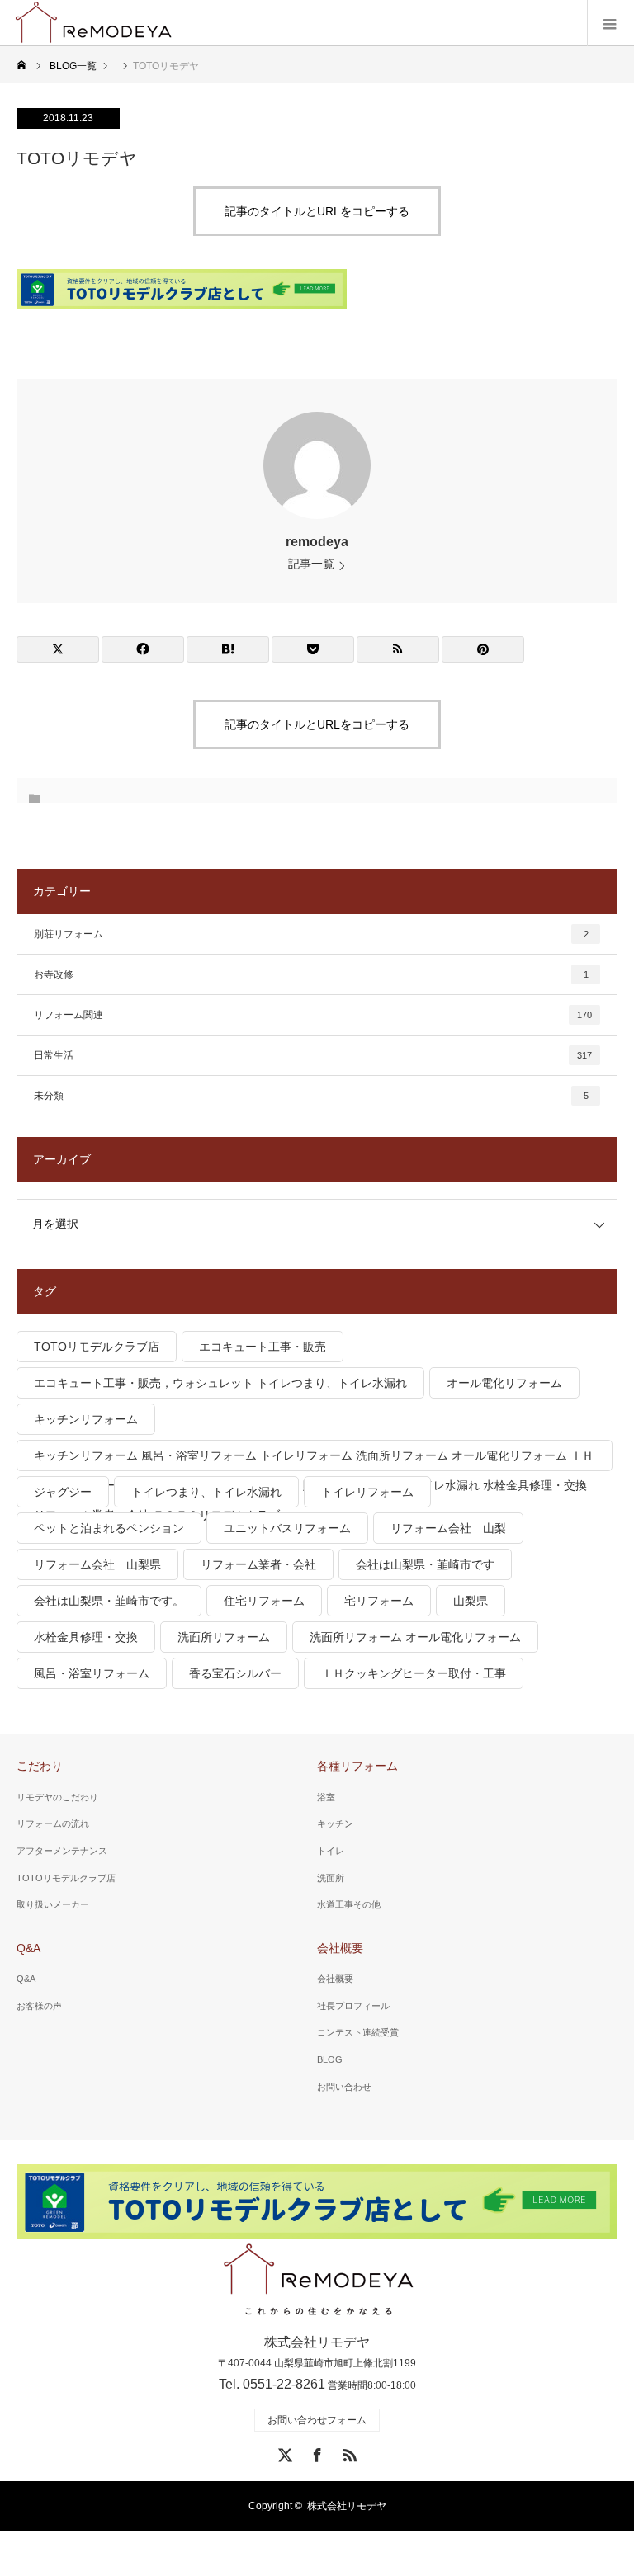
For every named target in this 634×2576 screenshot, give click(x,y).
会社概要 (340, 1948)
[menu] (610, 23)
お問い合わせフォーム (317, 2420)
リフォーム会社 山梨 (448, 1528)
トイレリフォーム (367, 1492)
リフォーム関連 (313, 1015)
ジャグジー (63, 1492)
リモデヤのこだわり (57, 1797)
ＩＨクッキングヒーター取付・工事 (414, 1673)
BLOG (330, 2059)
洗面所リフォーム (224, 1637)
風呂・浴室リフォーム (92, 1673)
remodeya (317, 542)
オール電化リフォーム (504, 1383)
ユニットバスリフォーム (287, 1528)
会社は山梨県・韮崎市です (425, 1564)
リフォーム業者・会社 (258, 1564)
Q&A (28, 1948)
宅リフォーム (379, 1601)
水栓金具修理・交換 (86, 1637)
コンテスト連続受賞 (358, 2032)
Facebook (315, 2452)
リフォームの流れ (53, 1823)
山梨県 (471, 1601)
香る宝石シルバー (235, 1673)
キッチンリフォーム (86, 1419)
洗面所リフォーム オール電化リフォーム (415, 1637)
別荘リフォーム (311, 934)
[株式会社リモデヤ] (317, 2281)
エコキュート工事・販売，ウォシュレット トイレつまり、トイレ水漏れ (220, 1383)
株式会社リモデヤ (347, 2506)
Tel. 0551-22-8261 (272, 2384)
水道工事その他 (349, 1904)
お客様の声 (39, 2006)
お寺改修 (311, 974)
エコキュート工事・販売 (263, 1347)
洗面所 (331, 1878)
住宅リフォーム (264, 1601)
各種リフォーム (357, 1766)
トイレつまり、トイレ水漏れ (206, 1492)
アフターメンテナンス (62, 1851)
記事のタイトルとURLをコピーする (317, 211)
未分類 (311, 1096)
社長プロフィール (353, 2006)
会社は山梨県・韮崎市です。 (109, 1601)
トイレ (331, 1851)
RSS (348, 2452)
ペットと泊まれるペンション (109, 1528)
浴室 (326, 1797)
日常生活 (313, 1055)
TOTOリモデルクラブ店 (97, 1347)
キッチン (335, 1823)
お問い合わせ (344, 2087)
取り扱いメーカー (53, 1904)
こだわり (40, 1766)
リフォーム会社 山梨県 (97, 1564)
